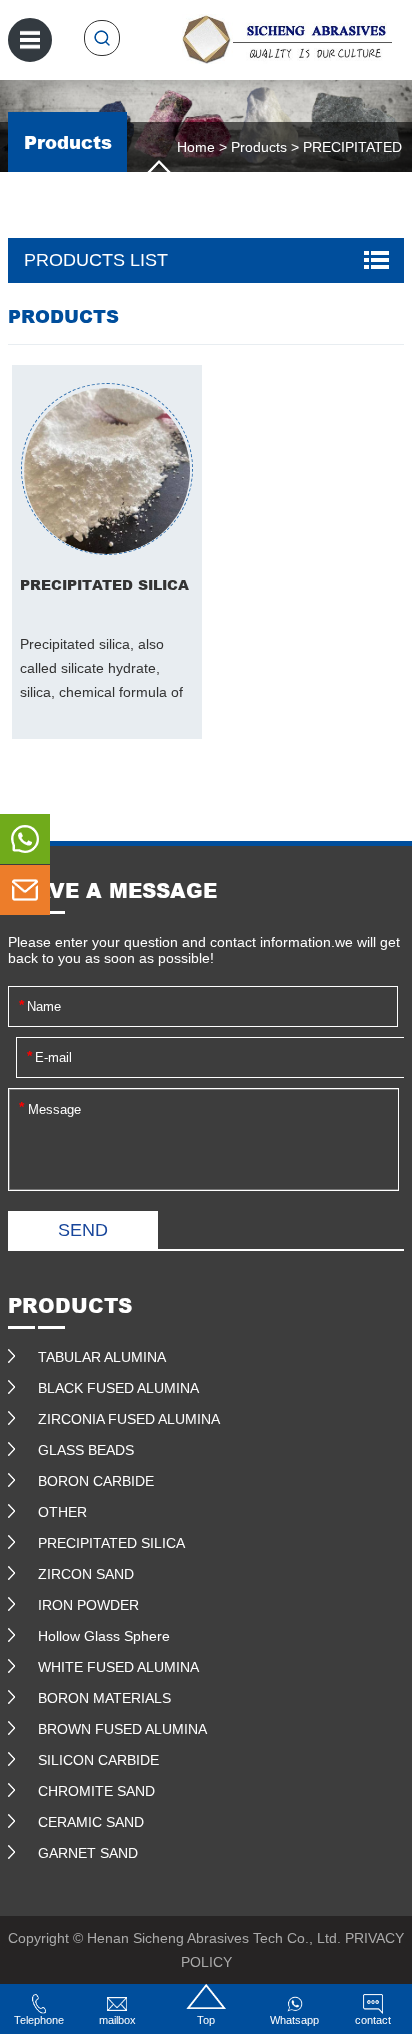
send (83, 1230)
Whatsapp (294, 2020)
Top (206, 2020)
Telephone (39, 2020)
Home (196, 147)
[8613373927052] (25, 839)
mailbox (117, 2020)
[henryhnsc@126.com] (25, 890)
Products (259, 147)
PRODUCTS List (96, 260)
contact (373, 2020)
